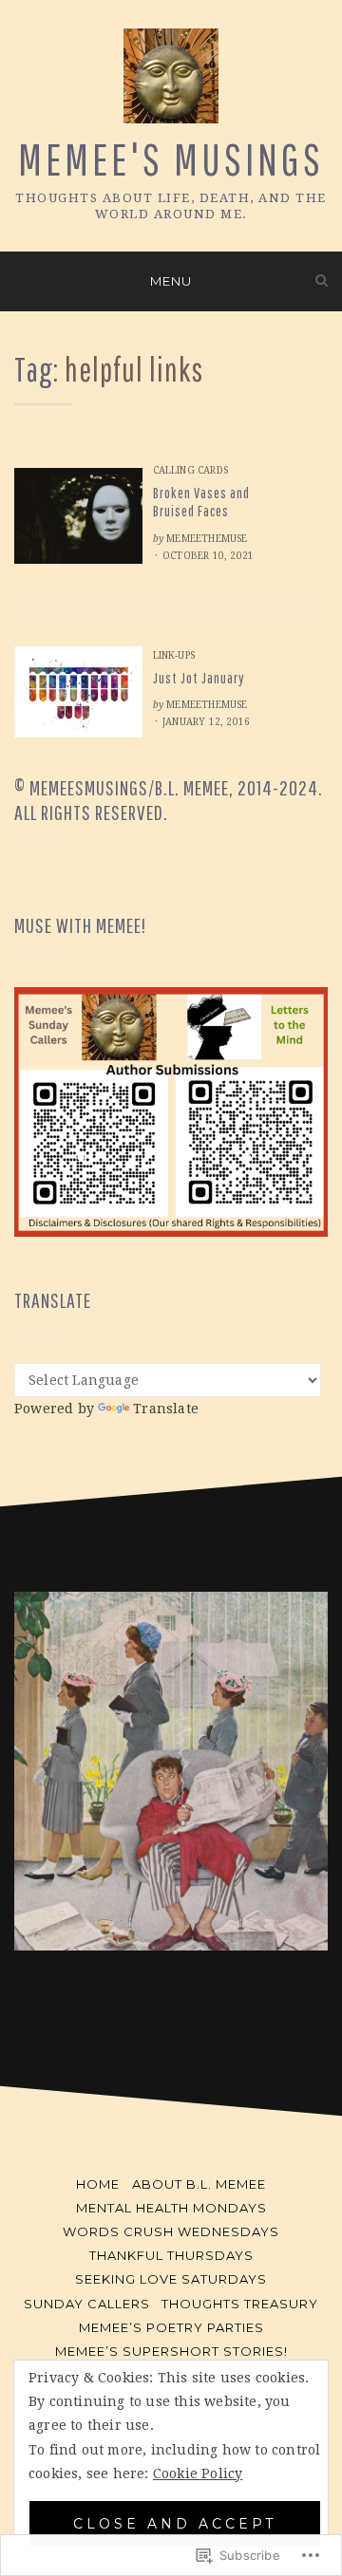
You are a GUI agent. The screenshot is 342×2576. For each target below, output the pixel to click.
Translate (166, 1409)
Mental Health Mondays (171, 2208)
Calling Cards (191, 470)
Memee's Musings (171, 159)
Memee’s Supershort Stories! (171, 2351)
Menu (171, 281)
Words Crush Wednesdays (171, 2231)
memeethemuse (207, 539)
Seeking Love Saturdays (171, 2279)
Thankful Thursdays (171, 2255)
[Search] (322, 280)
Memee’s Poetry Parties (171, 2327)
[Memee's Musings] (20, 280)
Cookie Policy (198, 2473)
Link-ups (174, 655)
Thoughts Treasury (240, 2304)
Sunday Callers (87, 2304)
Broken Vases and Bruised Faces (201, 502)
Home (98, 2184)
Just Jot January (199, 678)
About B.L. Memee (199, 2184)
